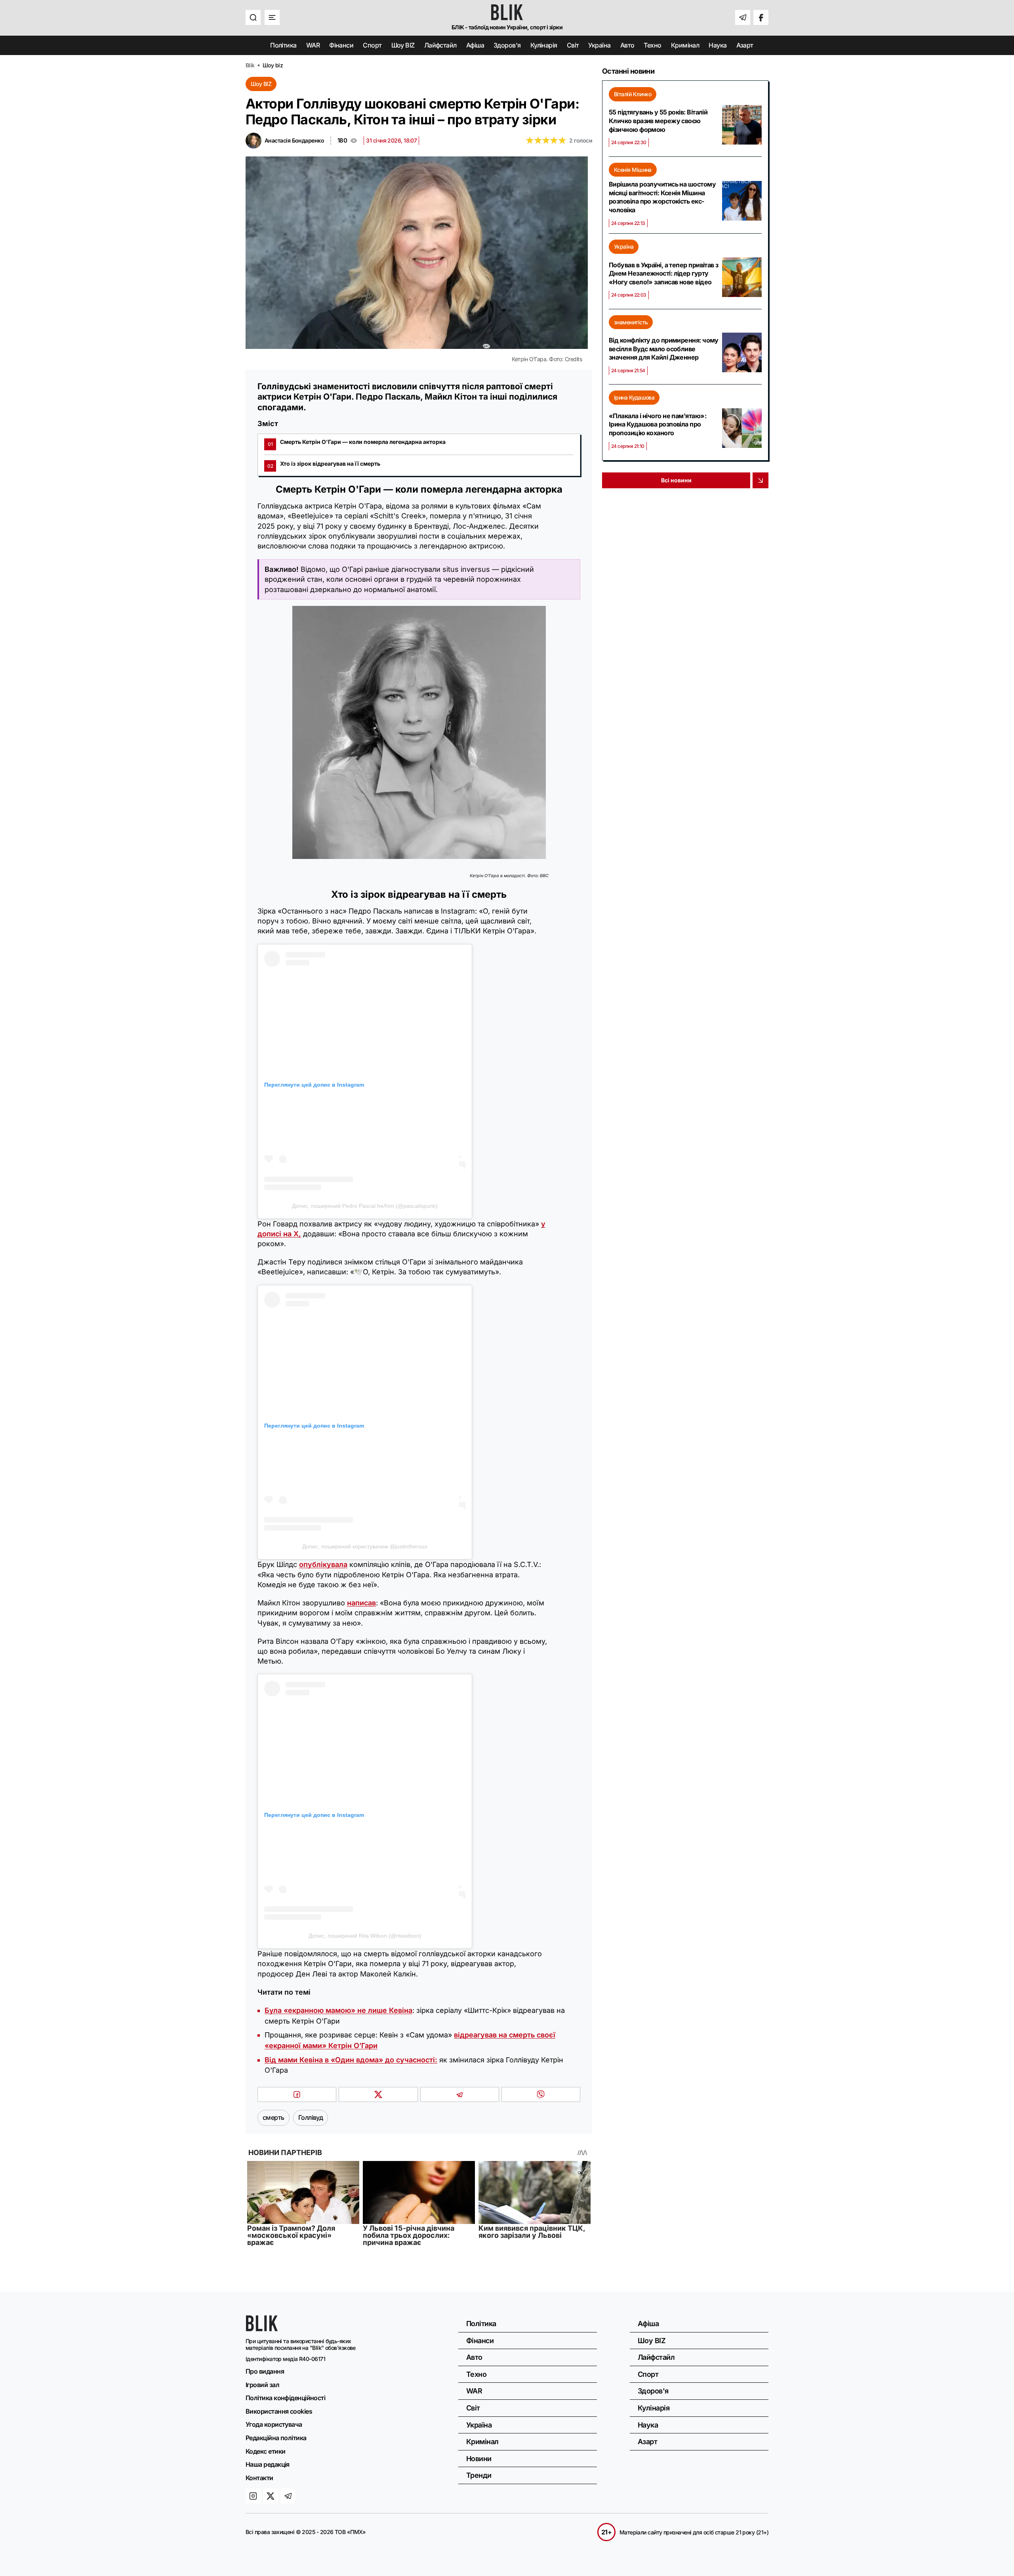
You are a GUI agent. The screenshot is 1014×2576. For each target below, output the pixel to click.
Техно (652, 45)
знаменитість (631, 322)
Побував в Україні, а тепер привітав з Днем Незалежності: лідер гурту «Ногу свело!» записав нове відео (664, 273)
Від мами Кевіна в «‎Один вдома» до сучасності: (351, 2060)
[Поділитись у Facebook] (297, 2094)
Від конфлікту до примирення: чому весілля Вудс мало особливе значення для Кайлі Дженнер (664, 349)
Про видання (265, 2371)
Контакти (259, 2478)
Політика (283, 45)
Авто (627, 45)
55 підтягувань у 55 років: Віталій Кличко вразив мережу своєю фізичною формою (658, 121)
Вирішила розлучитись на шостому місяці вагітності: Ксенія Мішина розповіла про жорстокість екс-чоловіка (662, 197)
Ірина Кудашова (634, 397)
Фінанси (341, 45)
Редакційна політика (276, 2438)
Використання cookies (279, 2411)
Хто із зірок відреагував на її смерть (324, 464)
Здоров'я (507, 45)
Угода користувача (274, 2424)
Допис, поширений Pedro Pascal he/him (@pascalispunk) (365, 1206)
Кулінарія (544, 45)
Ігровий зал (262, 2385)
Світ (573, 45)
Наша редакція (268, 2464)
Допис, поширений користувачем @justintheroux (365, 1546)
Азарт (745, 45)
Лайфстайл (440, 45)
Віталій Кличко (633, 94)
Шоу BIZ (403, 45)
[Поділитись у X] (378, 2094)
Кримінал (685, 45)
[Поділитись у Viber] (541, 2094)
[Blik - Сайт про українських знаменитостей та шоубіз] (262, 2329)
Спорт (372, 45)
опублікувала (323, 1564)
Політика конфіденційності (285, 2398)
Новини (479, 2459)
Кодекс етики (265, 2451)
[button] (253, 17)
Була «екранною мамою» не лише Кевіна (338, 2010)
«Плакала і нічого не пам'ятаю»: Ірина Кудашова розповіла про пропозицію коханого (658, 424)
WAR (313, 45)
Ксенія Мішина (633, 170)
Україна (599, 45)
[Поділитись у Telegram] (460, 2094)
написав (361, 1603)
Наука (718, 45)
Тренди (479, 2475)
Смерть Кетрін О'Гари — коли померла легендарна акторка (357, 442)
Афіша (475, 45)
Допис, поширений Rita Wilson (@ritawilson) (365, 1936)
